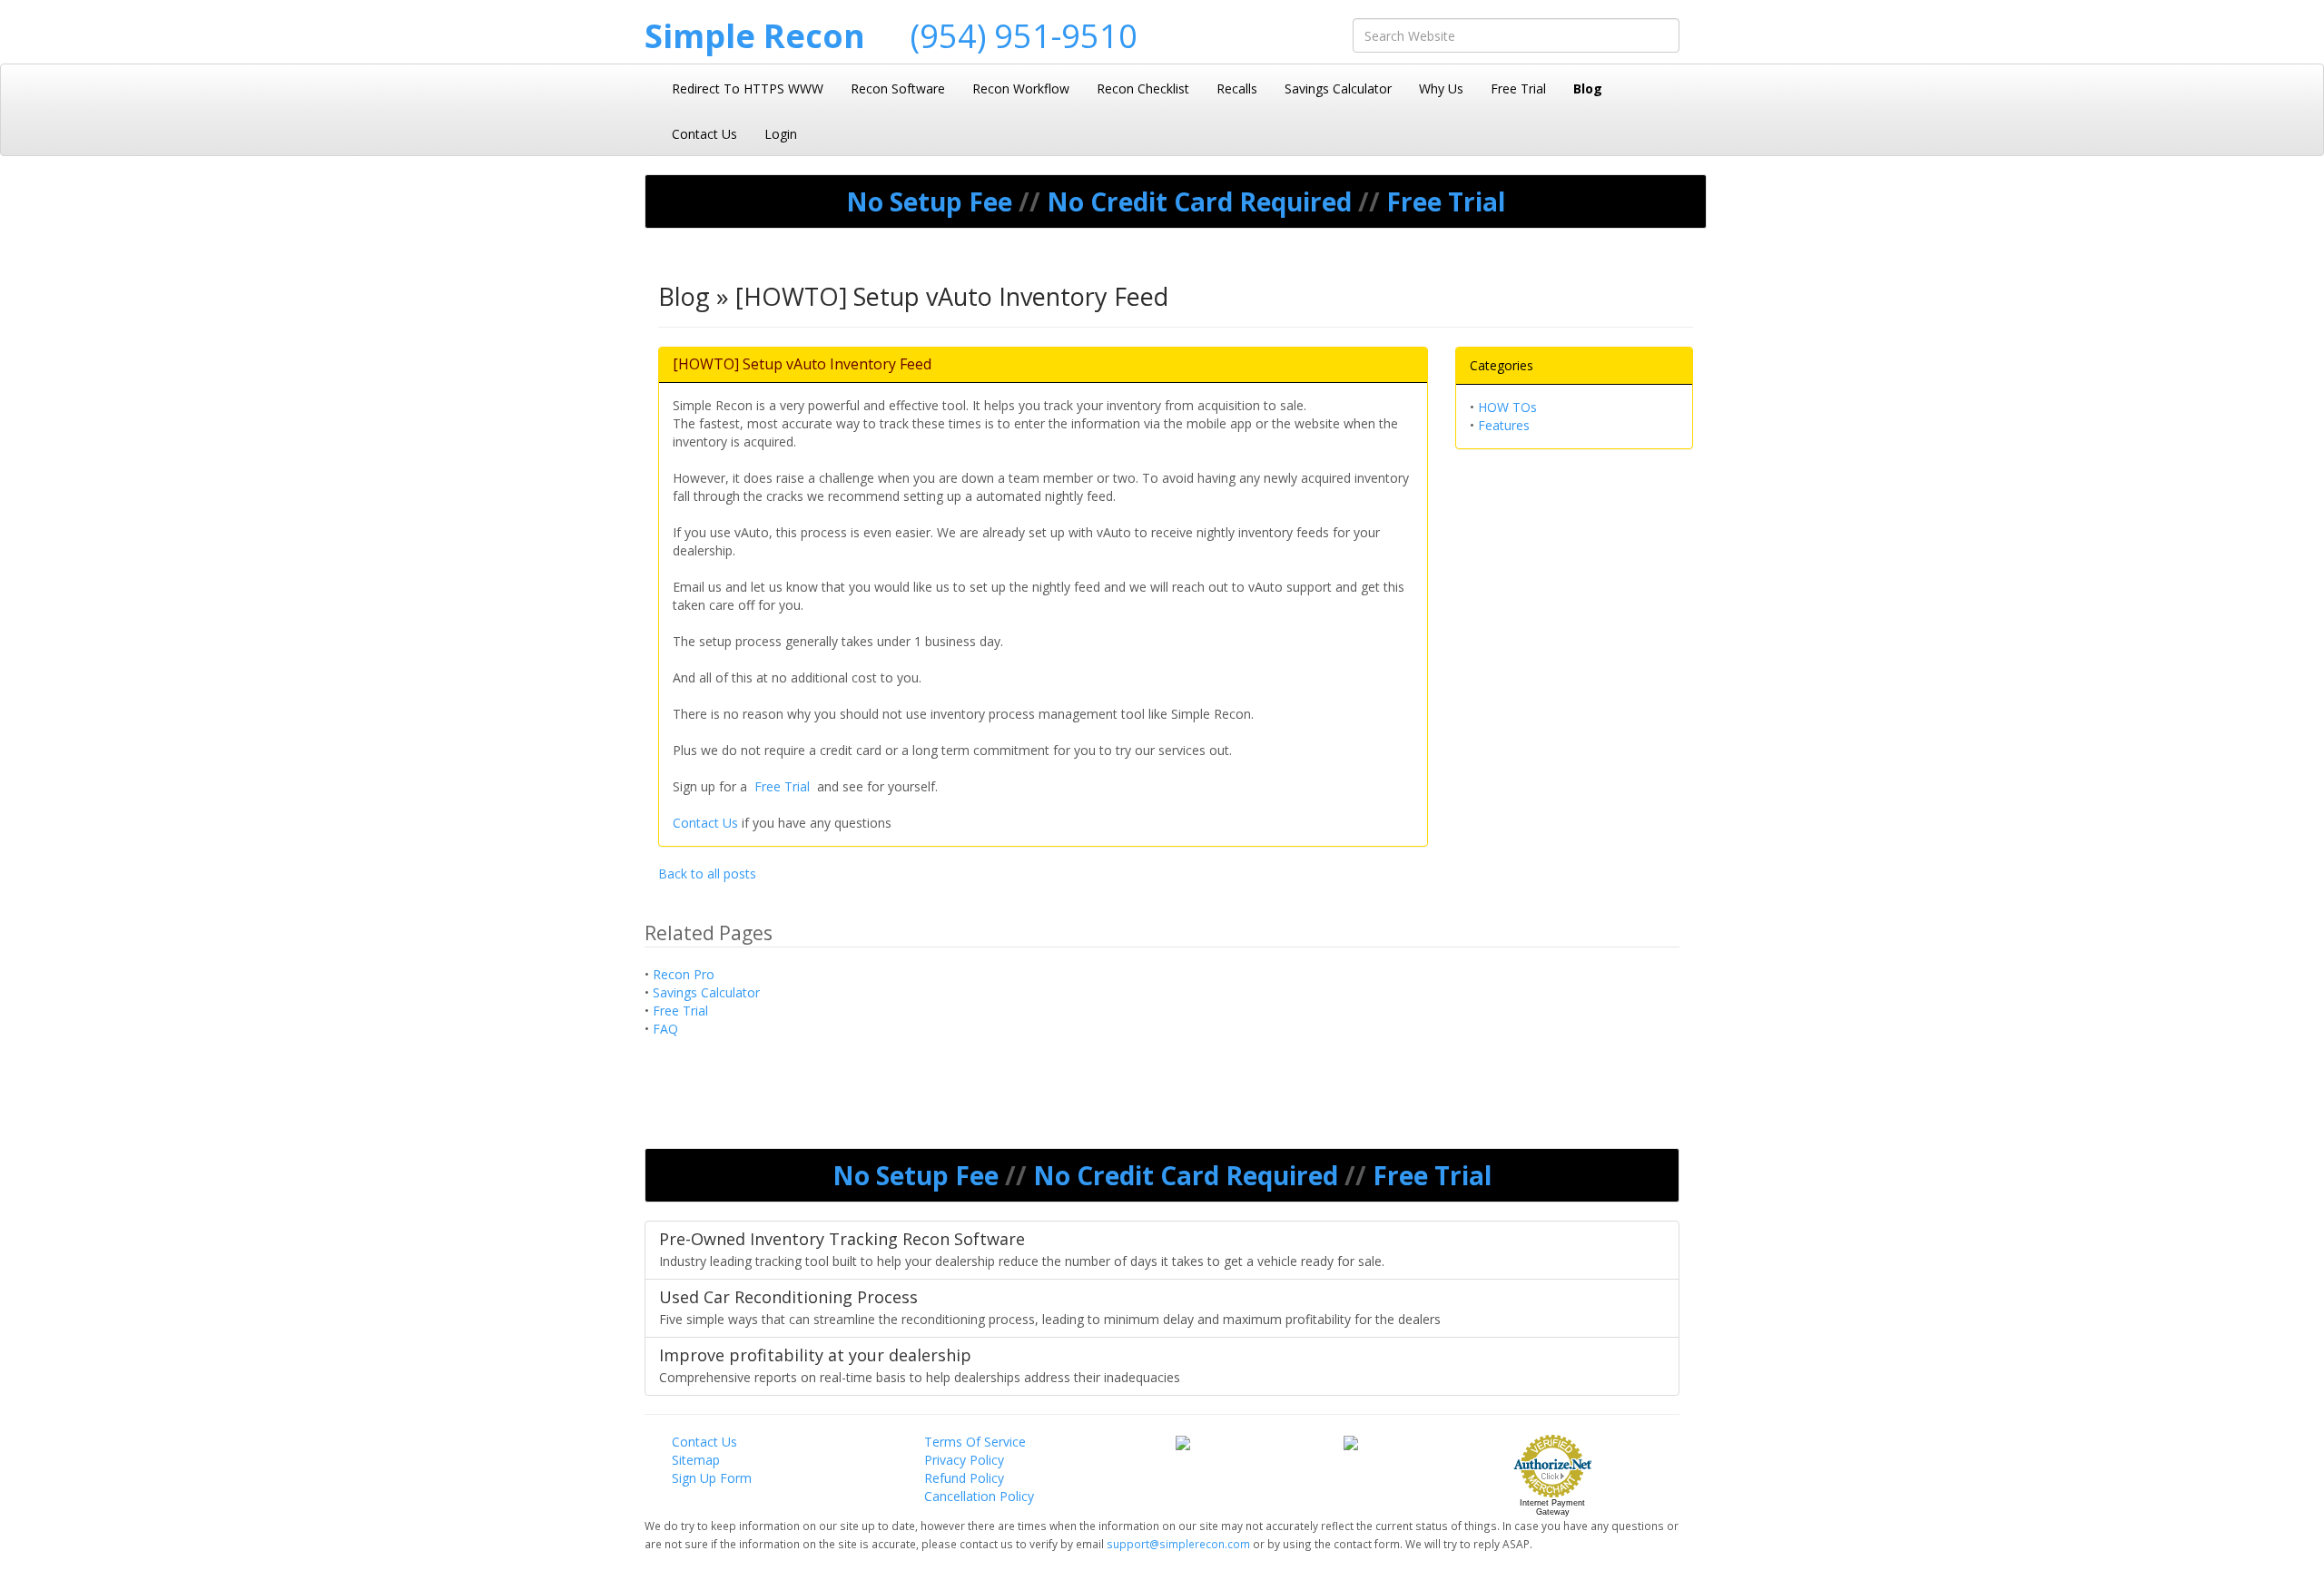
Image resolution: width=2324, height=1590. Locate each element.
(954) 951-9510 (1024, 36)
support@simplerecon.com (1180, 1544)
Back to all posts (707, 874)
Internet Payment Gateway (1552, 1507)
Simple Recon (755, 36)
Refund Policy (964, 1478)
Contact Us (704, 134)
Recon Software (898, 88)
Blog (1588, 88)
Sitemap (696, 1460)
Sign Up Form (712, 1478)
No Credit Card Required (1202, 201)
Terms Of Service (975, 1442)
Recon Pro (684, 974)
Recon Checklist (1143, 88)
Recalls (1237, 88)
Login (781, 134)
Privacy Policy (964, 1460)
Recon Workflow (1021, 88)
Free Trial (1518, 88)
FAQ (665, 1029)
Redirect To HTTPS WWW (748, 88)
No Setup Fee (932, 201)
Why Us (1441, 88)
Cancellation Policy (979, 1496)
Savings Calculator (1338, 88)
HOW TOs (1507, 407)
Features (1504, 425)
